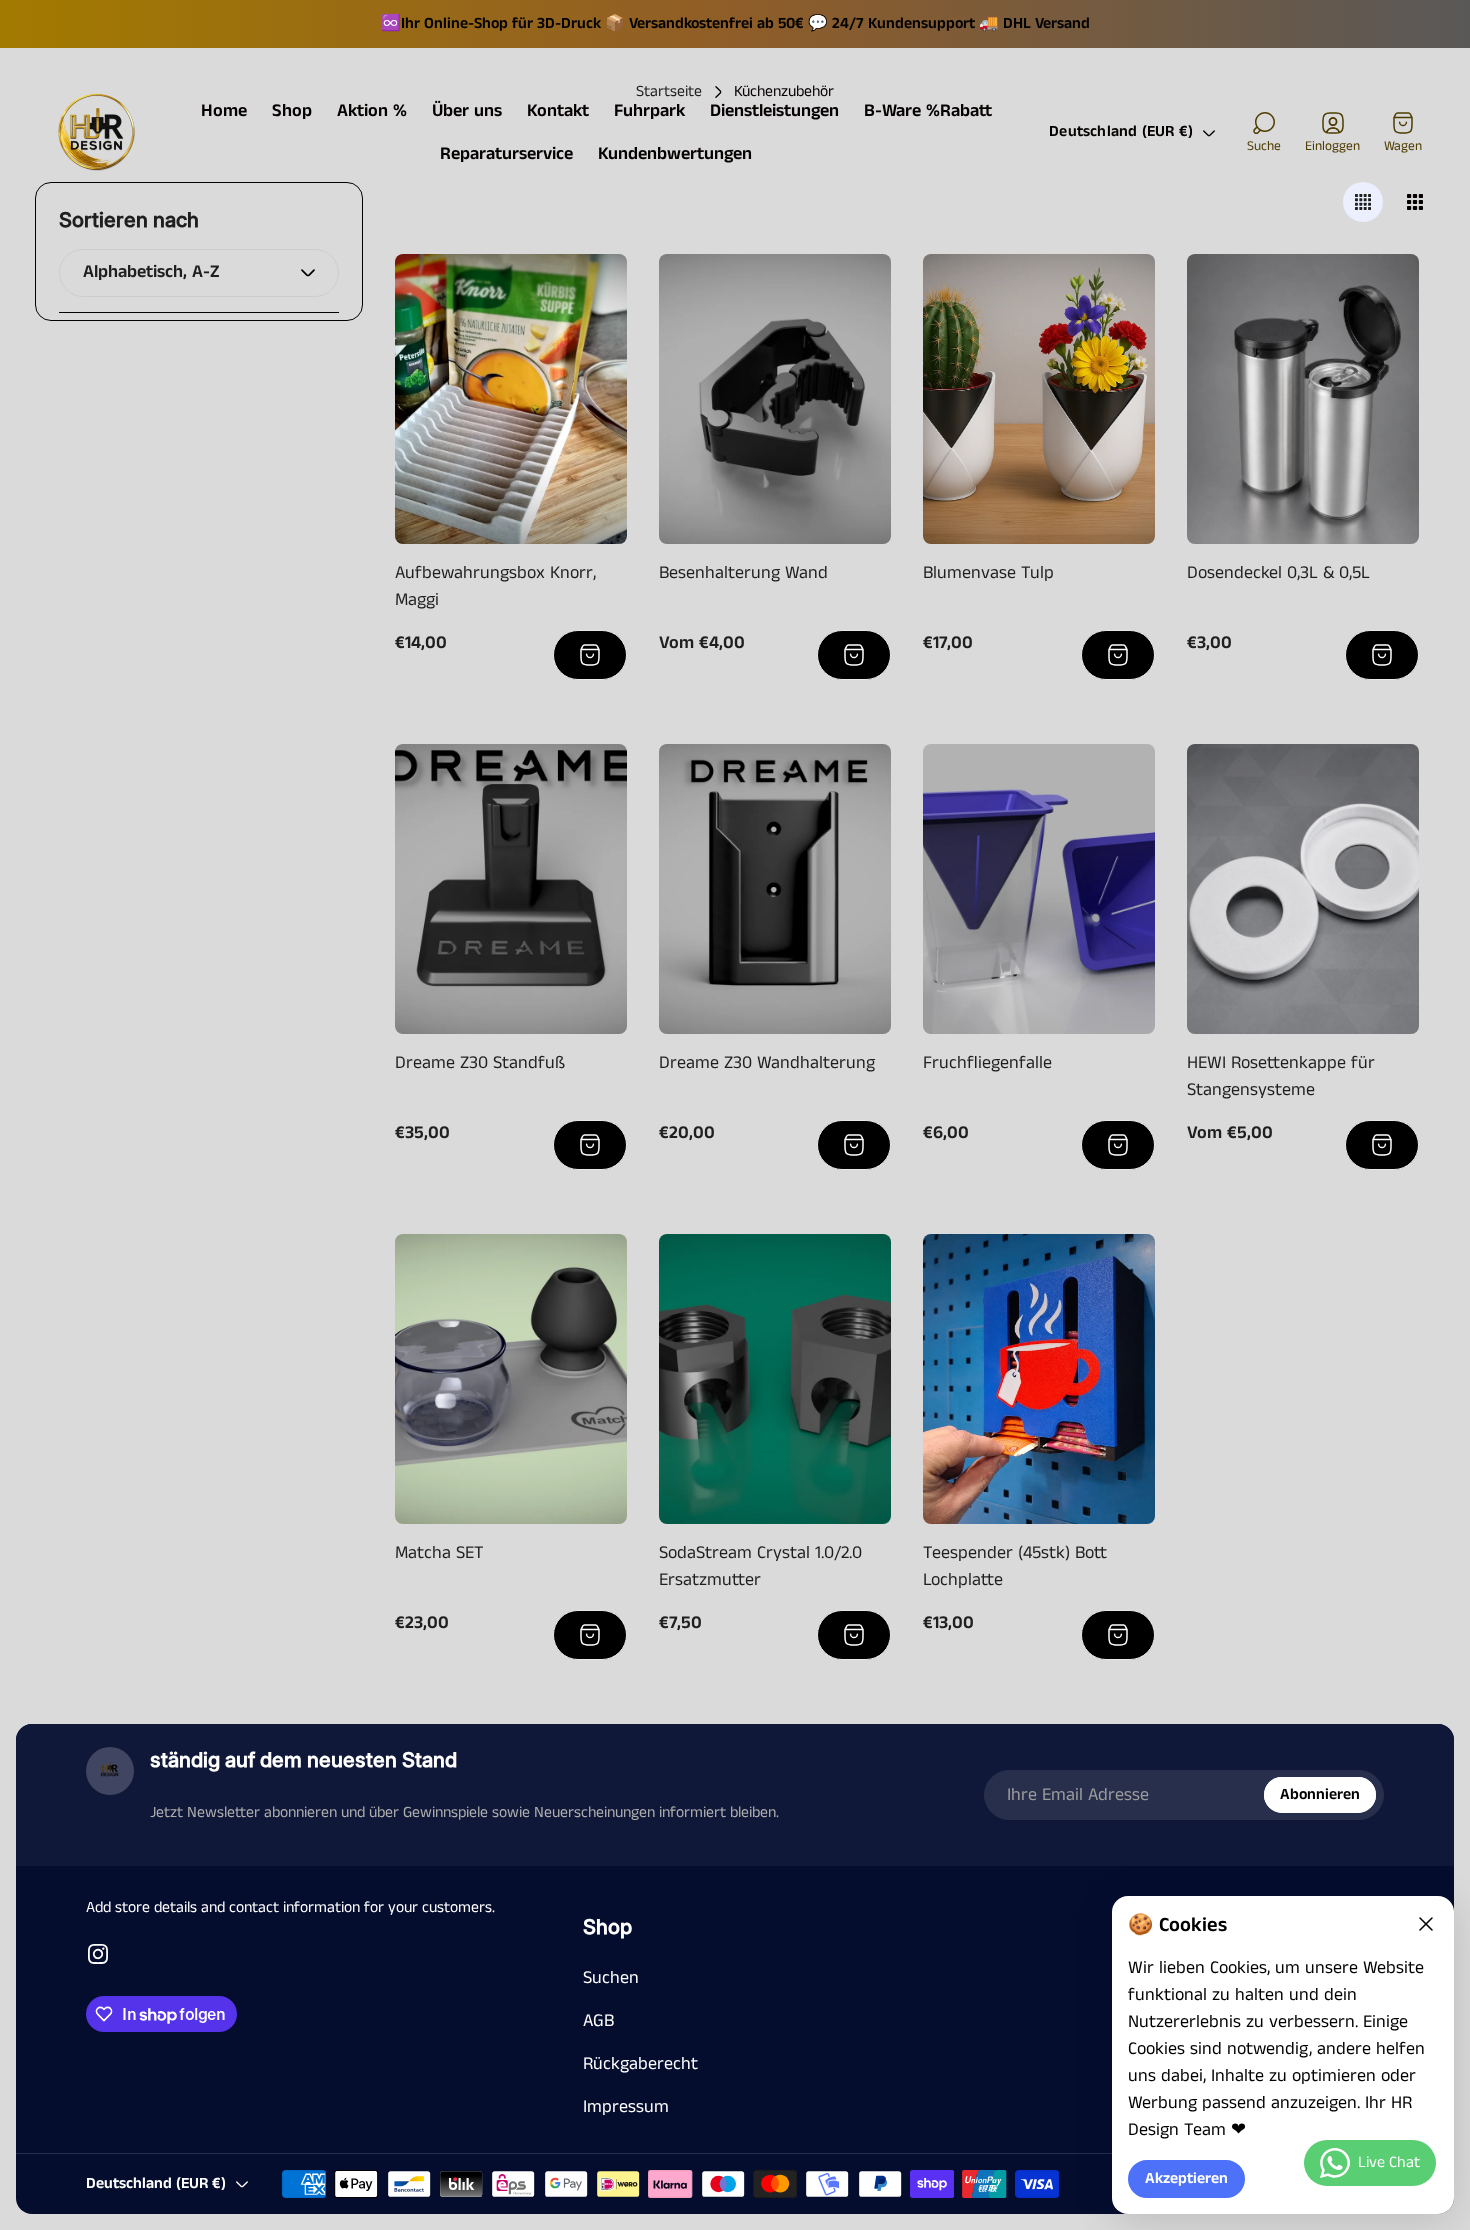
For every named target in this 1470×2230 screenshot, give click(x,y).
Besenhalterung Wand (743, 573)
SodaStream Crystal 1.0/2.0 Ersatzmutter (760, 1566)
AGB (598, 2021)
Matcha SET (439, 1553)
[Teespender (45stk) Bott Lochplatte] (1039, 1379)
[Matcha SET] (511, 1379)
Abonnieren (1320, 1795)
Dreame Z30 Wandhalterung (767, 1063)
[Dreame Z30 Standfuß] (511, 889)
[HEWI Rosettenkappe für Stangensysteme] (1303, 889)
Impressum (626, 2107)
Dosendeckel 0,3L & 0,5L (1278, 573)
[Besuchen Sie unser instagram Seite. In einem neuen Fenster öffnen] (98, 1954)
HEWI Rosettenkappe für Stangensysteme (1281, 1076)
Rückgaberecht (640, 2064)
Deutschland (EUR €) (1121, 132)
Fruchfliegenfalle (987, 1063)
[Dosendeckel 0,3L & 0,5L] (1303, 399)
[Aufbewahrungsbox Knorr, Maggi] (511, 399)
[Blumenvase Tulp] (1039, 399)
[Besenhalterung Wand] (775, 399)
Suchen (611, 1978)
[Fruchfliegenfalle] (1039, 889)
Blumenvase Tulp (988, 573)
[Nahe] (1426, 1924)
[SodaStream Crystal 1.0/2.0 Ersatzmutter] (775, 1379)
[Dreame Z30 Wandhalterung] (775, 889)
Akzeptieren (1186, 2179)
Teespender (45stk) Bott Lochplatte (1015, 1566)
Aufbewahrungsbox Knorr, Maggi (495, 586)
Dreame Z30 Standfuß (480, 1063)
